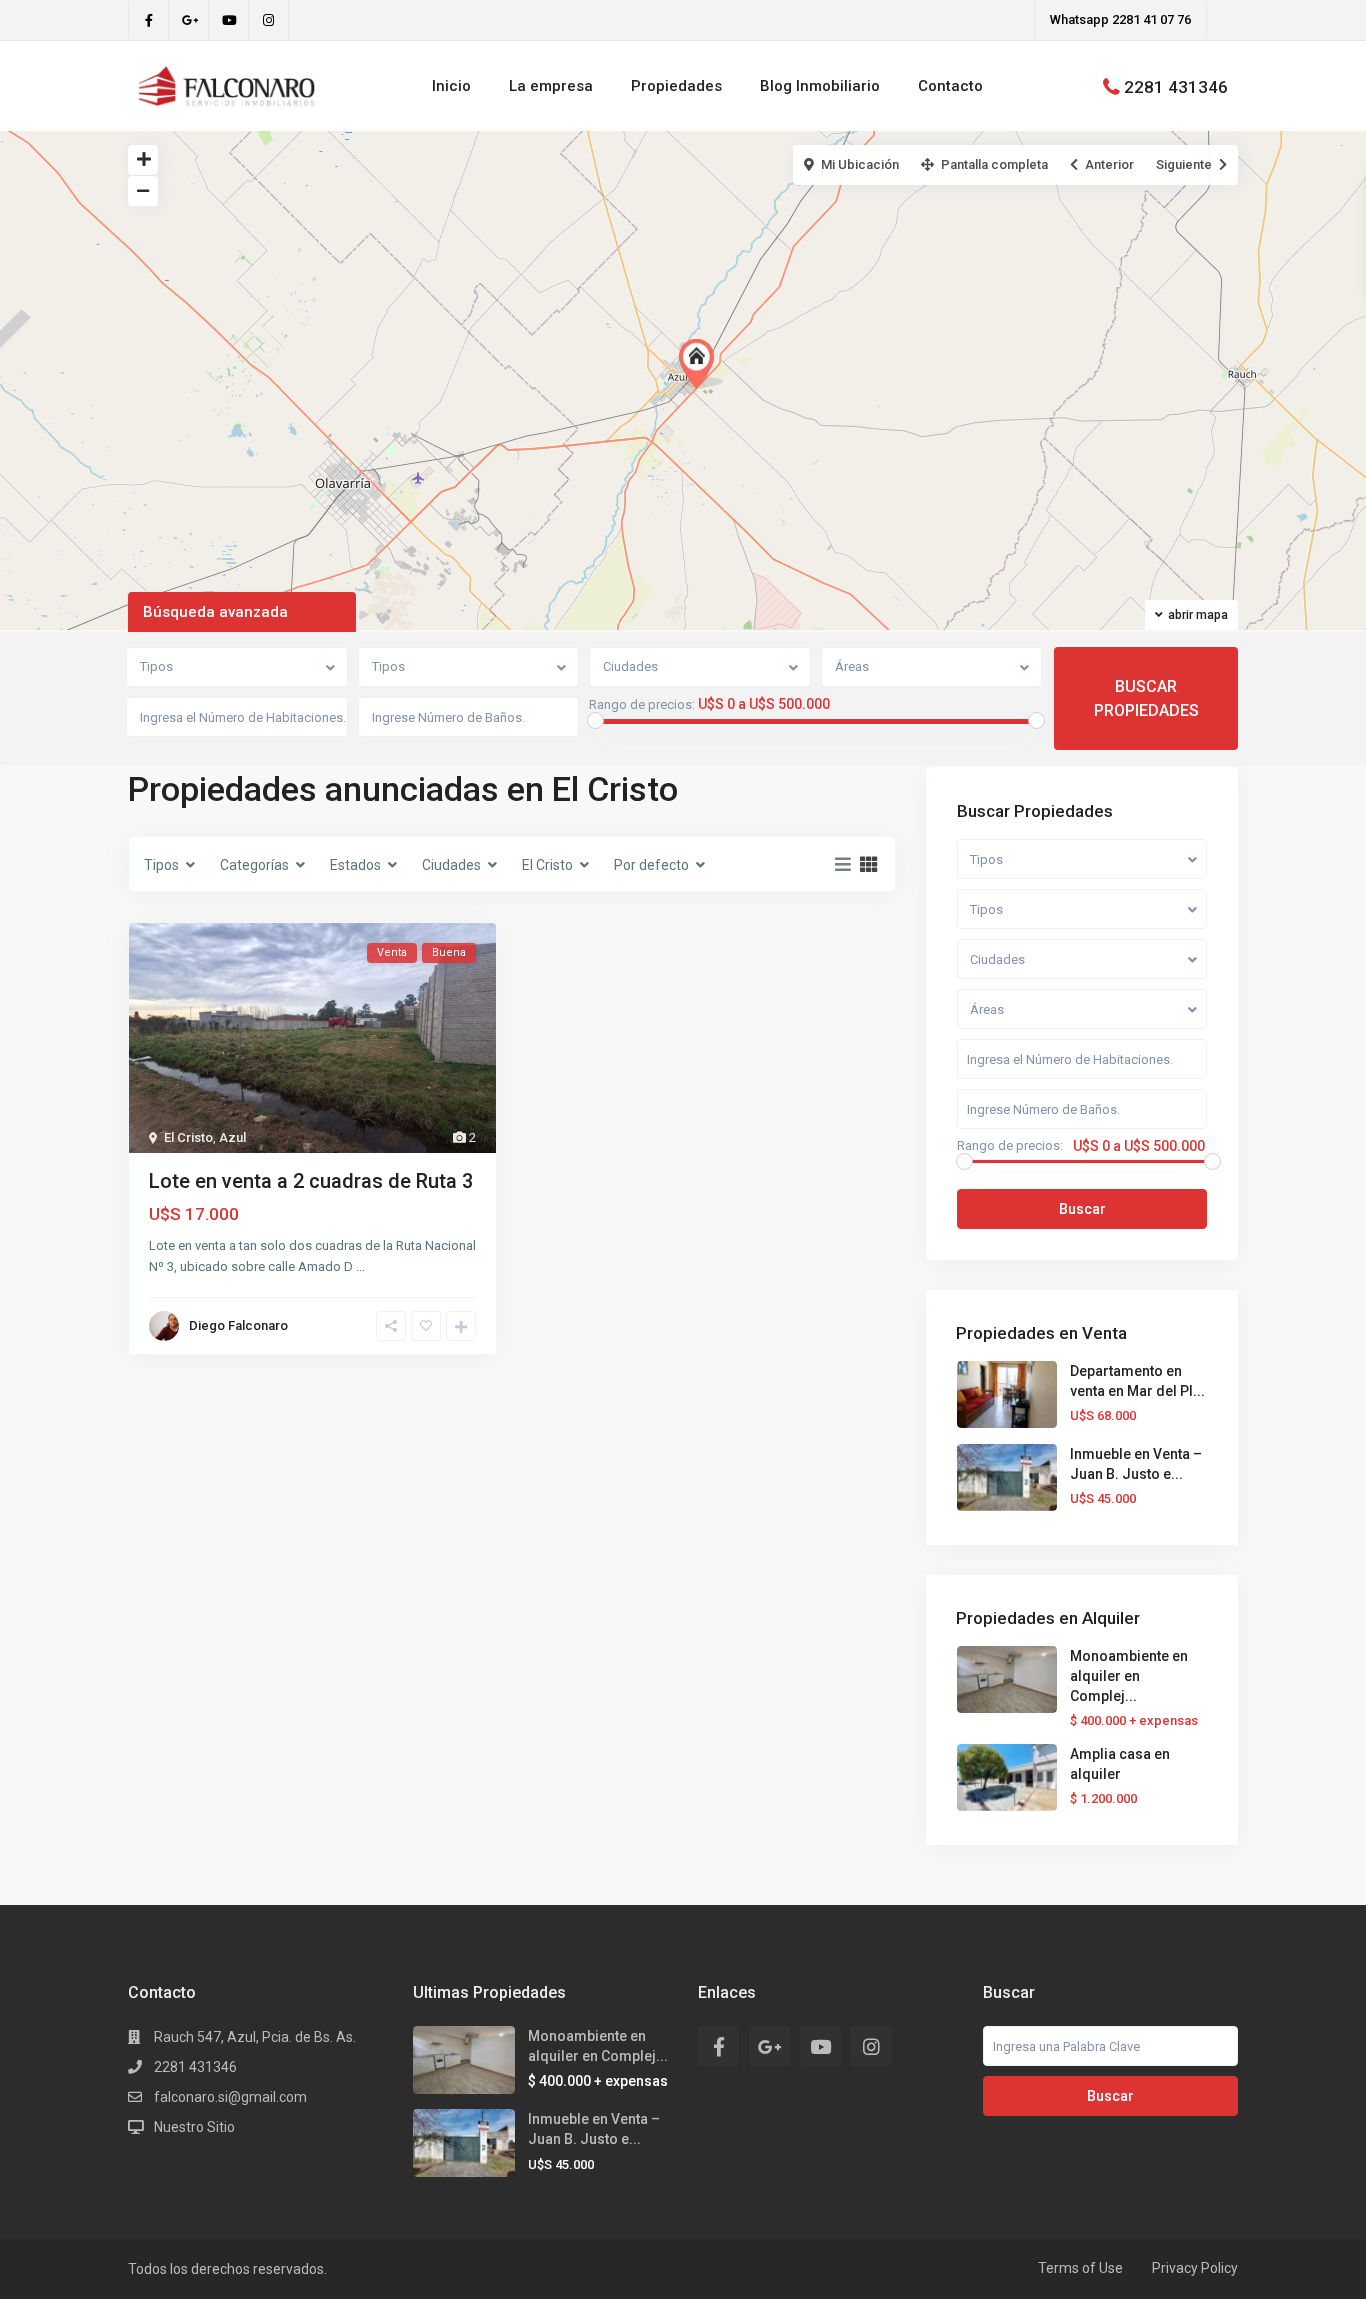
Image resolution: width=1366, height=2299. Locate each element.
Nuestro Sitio (194, 2127)
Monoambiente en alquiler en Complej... (1129, 1676)
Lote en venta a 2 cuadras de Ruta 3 (311, 1181)
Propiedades (676, 86)
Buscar (1082, 1209)
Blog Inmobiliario (820, 86)
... (360, 1266)
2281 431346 (1176, 86)
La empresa (551, 86)
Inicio (451, 86)
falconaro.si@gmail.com (230, 2097)
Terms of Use (1080, 2268)
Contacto (950, 86)
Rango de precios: (642, 705)
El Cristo (188, 1137)
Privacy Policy (1195, 2268)
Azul (232, 1137)
